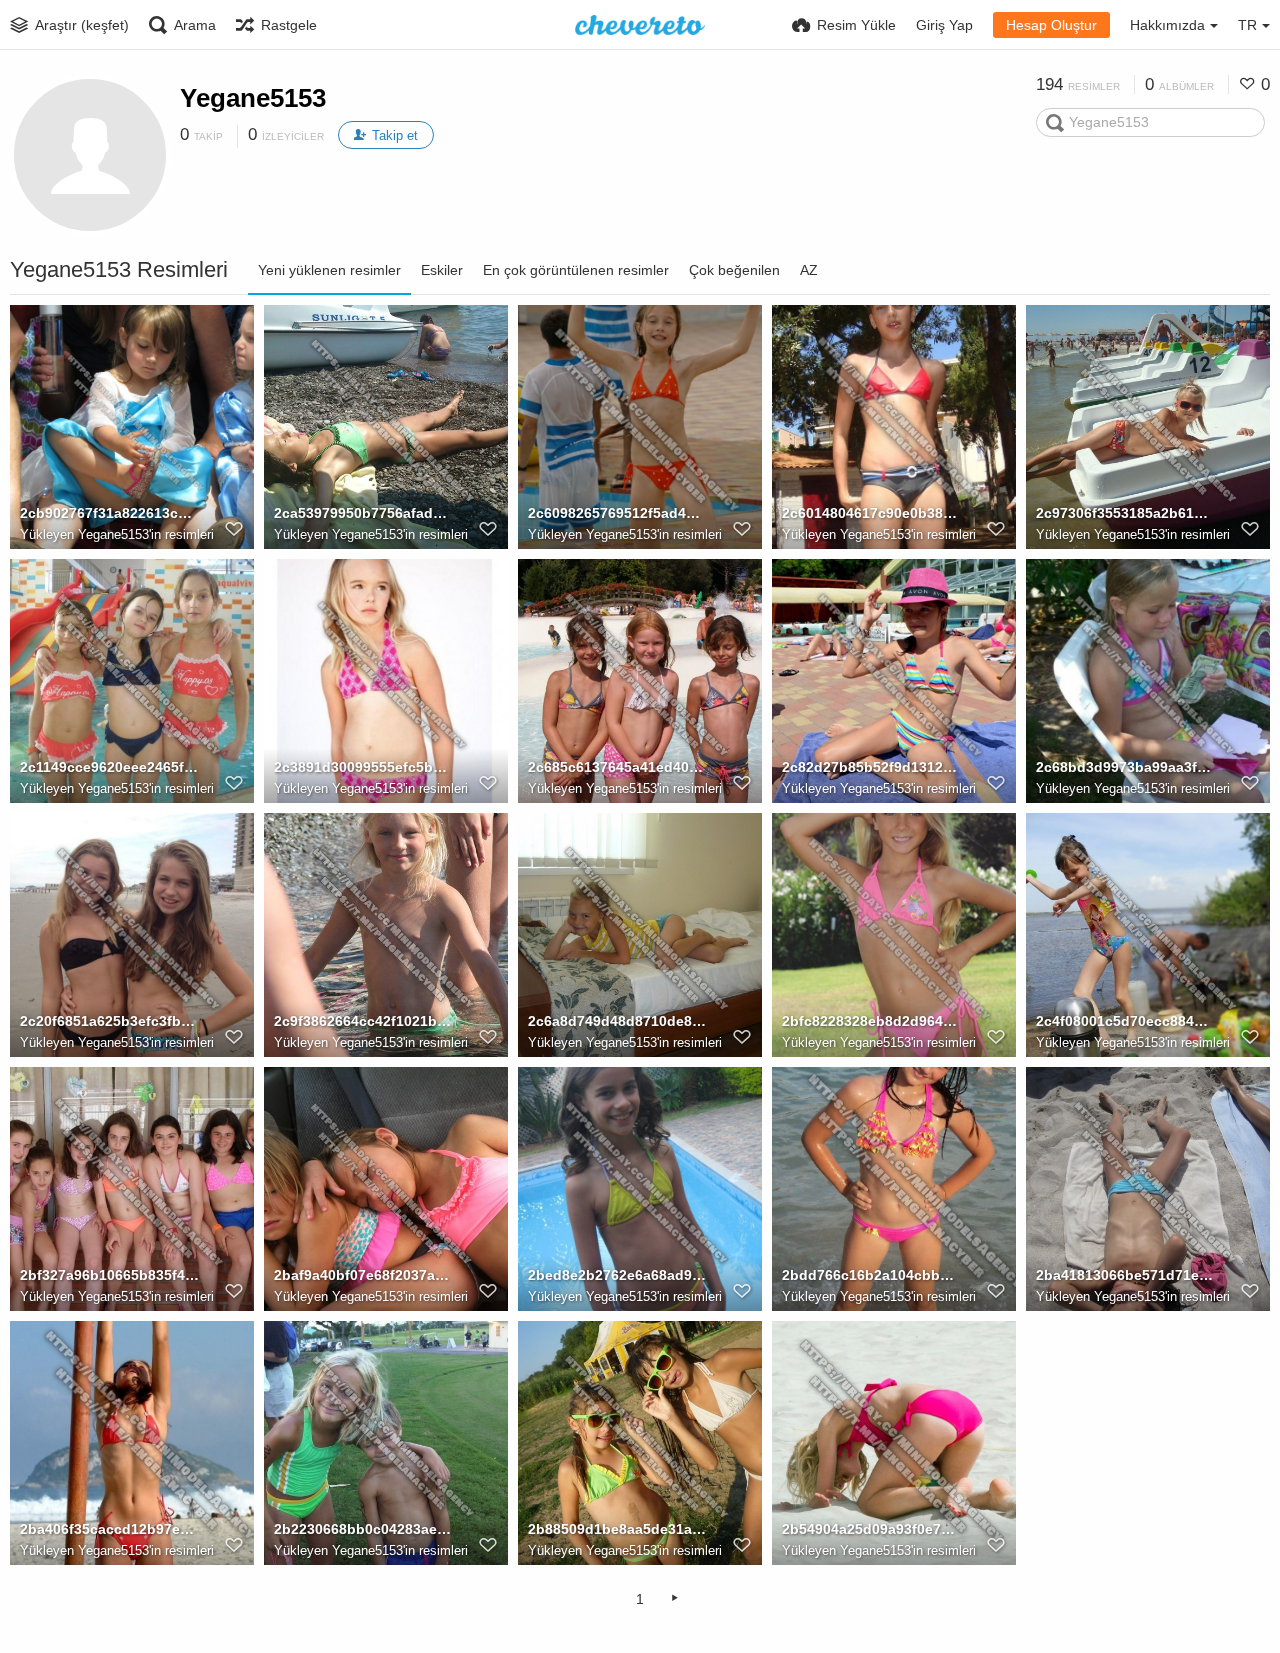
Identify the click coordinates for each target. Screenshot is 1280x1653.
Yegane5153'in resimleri (146, 534)
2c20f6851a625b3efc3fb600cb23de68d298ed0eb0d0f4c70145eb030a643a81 (109, 1021)
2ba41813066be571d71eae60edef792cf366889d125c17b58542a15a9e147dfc (1125, 1275)
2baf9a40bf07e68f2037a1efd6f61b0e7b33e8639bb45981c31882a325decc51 (363, 1275)
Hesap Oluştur (1051, 25)
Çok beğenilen (734, 270)
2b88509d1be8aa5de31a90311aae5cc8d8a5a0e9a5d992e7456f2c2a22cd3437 (617, 1529)
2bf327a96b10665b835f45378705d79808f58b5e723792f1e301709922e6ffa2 (109, 1275)
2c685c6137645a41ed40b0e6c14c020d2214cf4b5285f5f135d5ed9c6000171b (617, 767)
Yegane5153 (253, 98)
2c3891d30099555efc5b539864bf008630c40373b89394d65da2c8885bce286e (363, 767)
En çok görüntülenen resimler (576, 270)
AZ (809, 270)
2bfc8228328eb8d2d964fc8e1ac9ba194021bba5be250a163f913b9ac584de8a (871, 1021)
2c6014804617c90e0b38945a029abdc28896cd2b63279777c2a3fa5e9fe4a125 (871, 513)
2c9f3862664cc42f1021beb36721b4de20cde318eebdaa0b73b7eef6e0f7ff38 (363, 1021)
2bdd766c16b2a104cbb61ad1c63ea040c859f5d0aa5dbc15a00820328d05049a (871, 1275)
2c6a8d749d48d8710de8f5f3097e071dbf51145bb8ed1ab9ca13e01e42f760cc (617, 1021)
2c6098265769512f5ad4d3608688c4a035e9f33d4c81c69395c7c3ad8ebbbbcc (617, 513)
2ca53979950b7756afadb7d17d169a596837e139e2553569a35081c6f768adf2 (363, 513)
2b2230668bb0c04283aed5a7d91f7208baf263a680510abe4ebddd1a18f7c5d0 (363, 1529)
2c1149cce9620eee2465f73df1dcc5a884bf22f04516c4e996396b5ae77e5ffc (109, 767)
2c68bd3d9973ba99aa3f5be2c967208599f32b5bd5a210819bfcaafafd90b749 (1125, 767)
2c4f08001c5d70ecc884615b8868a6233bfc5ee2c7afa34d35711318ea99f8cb (1125, 1021)
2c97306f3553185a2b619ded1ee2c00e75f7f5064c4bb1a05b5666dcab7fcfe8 (1125, 513)
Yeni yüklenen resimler (329, 270)
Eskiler (442, 270)
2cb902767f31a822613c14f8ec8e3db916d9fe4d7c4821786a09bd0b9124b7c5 (109, 513)
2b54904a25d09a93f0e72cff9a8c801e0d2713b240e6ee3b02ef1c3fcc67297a (871, 1529)
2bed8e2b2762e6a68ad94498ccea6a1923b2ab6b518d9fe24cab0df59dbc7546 (617, 1275)
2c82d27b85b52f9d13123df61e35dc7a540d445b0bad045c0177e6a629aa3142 (871, 767)
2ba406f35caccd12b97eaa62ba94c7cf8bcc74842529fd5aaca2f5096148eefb (109, 1529)
